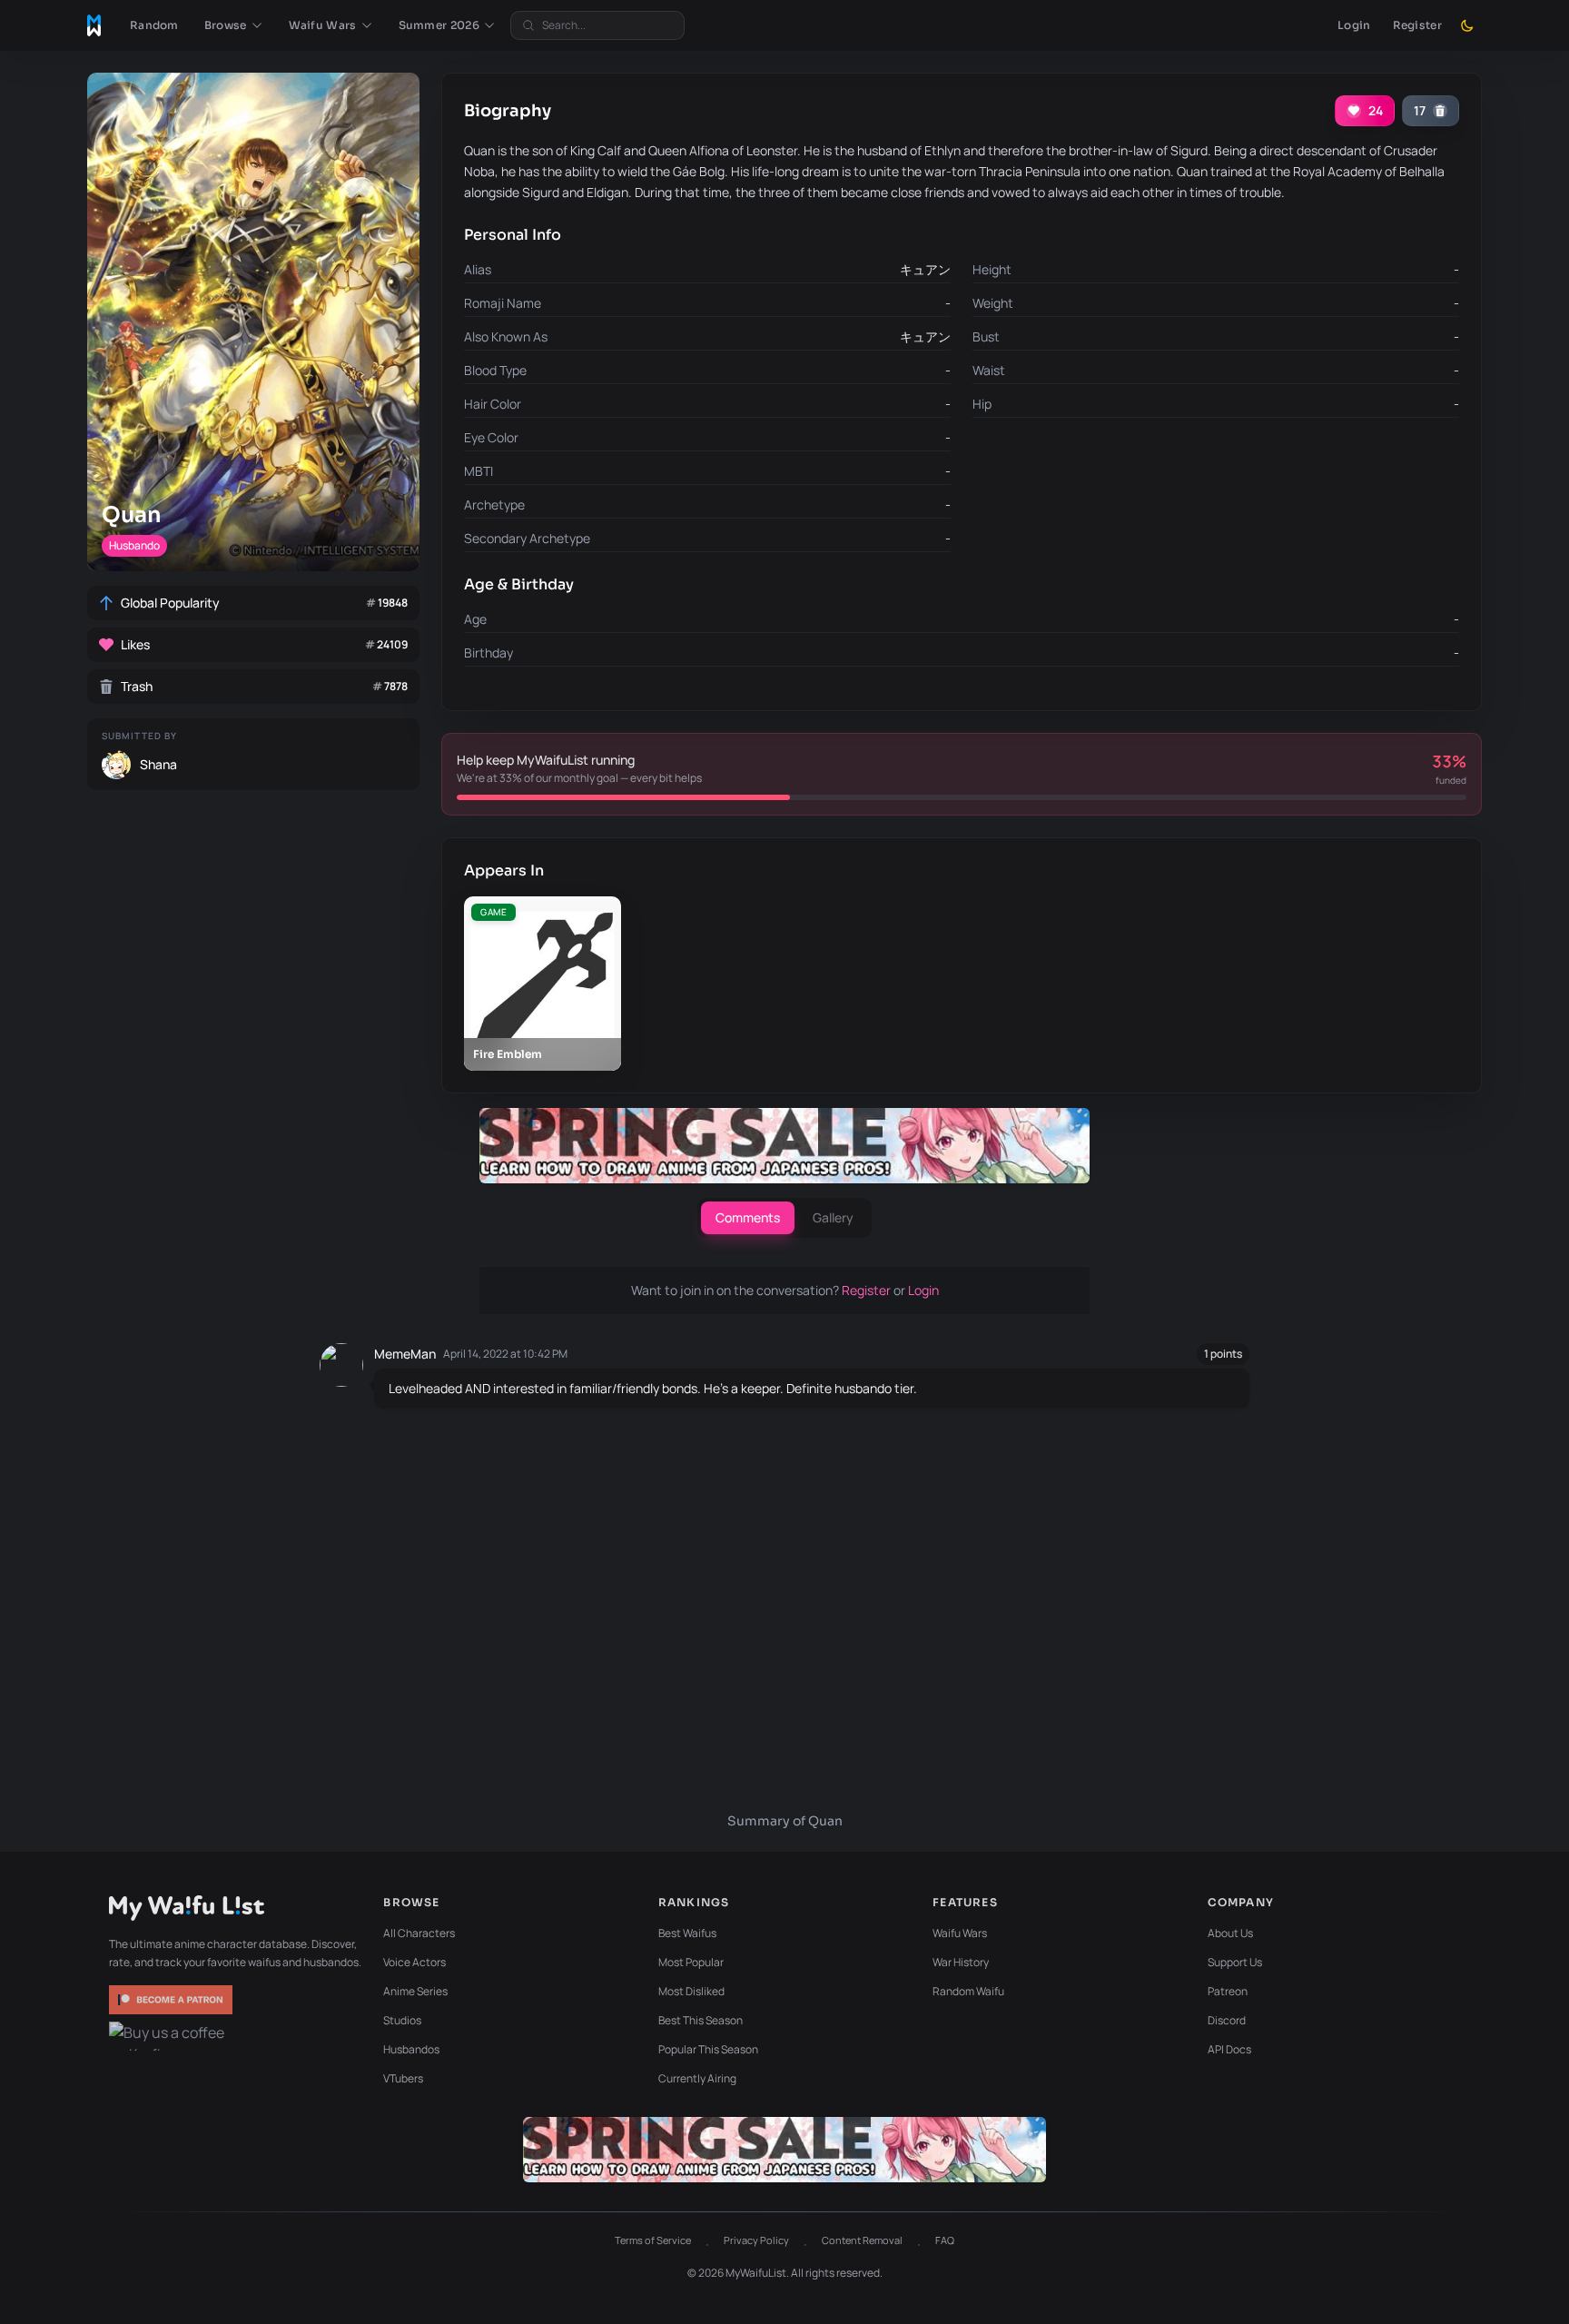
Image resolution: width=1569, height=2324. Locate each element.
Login (1354, 25)
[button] (234, 25)
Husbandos (411, 2049)
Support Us (1235, 1962)
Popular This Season (708, 2049)
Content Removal (862, 2240)
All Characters (419, 1933)
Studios (402, 2020)
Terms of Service (653, 2240)
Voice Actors (414, 1962)
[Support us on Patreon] (173, 2000)
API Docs (1229, 2049)
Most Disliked (691, 1991)
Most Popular (691, 1962)
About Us (1230, 1933)
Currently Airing (697, 2078)
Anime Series (415, 1991)
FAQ (945, 2240)
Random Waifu (968, 1991)
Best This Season (701, 2020)
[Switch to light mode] (1467, 25)
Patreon (1228, 1991)
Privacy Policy (756, 2240)
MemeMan (405, 1354)
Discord (1227, 2020)
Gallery (833, 1217)
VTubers (403, 2078)
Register (1417, 25)
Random (154, 25)
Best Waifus (687, 1933)
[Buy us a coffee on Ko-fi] (173, 2036)
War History (961, 1962)
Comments (748, 1217)
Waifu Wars (960, 1933)
